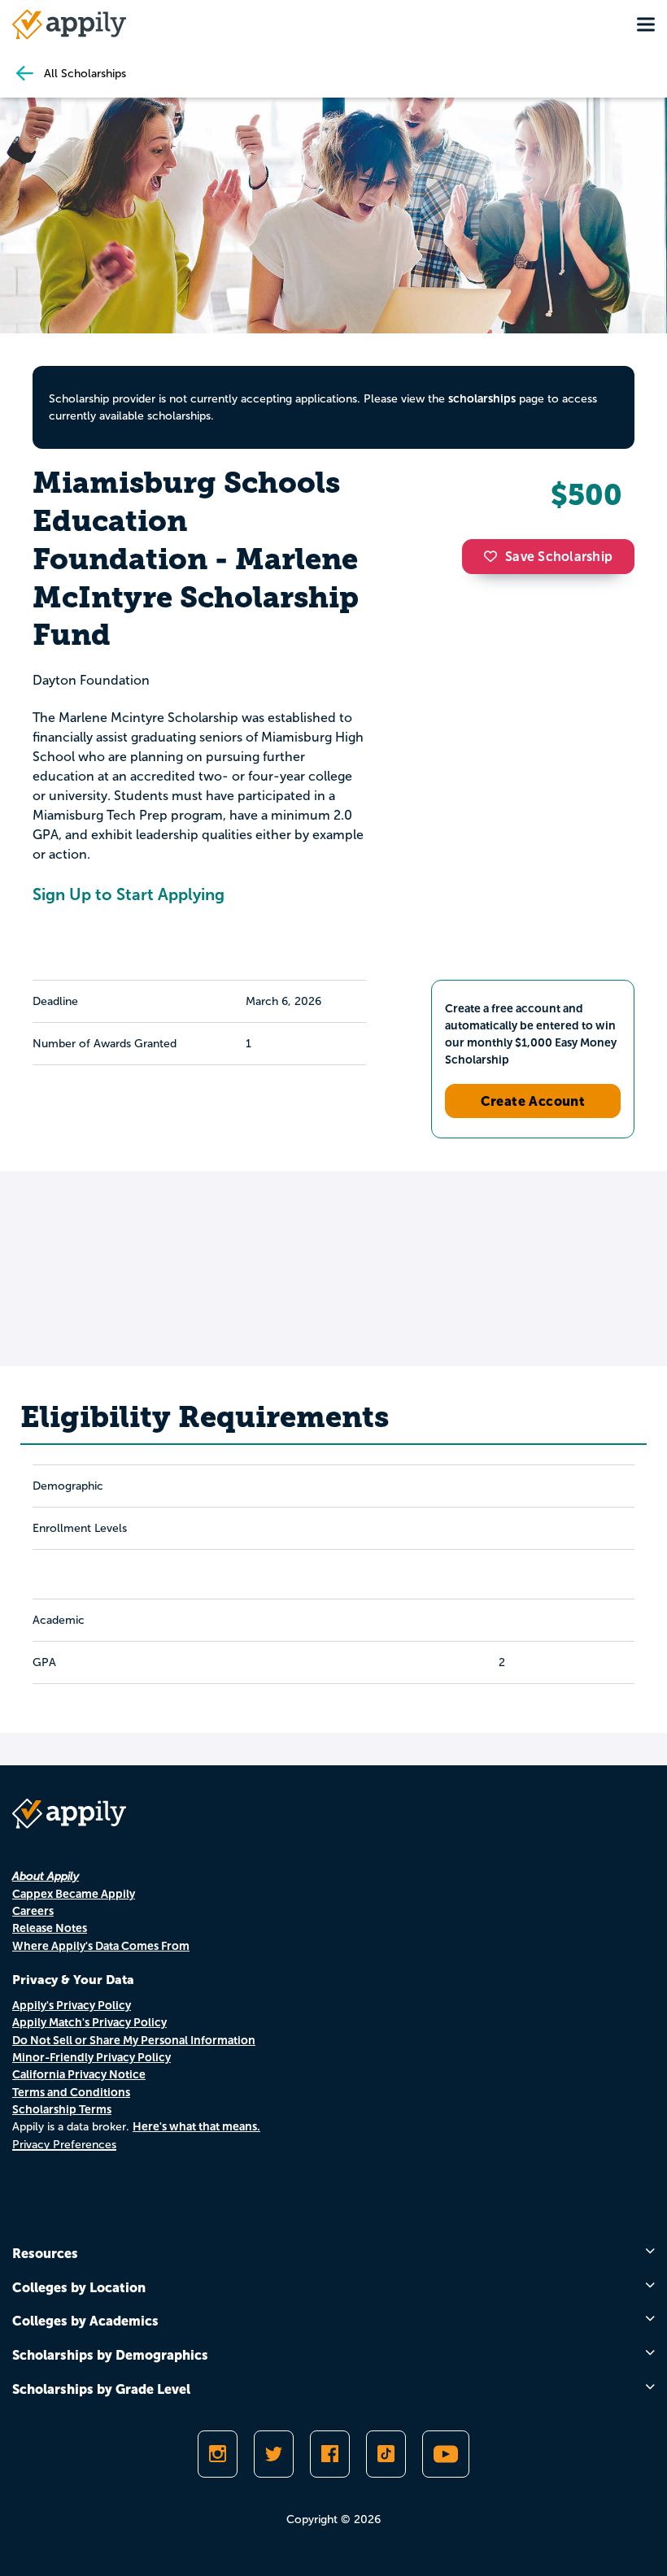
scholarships (482, 398)
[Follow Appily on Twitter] (274, 2454)
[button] (495, 556)
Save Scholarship (559, 557)
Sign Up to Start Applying (129, 894)
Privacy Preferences (64, 2145)
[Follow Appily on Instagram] (218, 2454)
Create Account (533, 1101)
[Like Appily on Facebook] (330, 2454)
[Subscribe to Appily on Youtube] (446, 2454)
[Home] (69, 24)
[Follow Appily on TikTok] (386, 2454)
